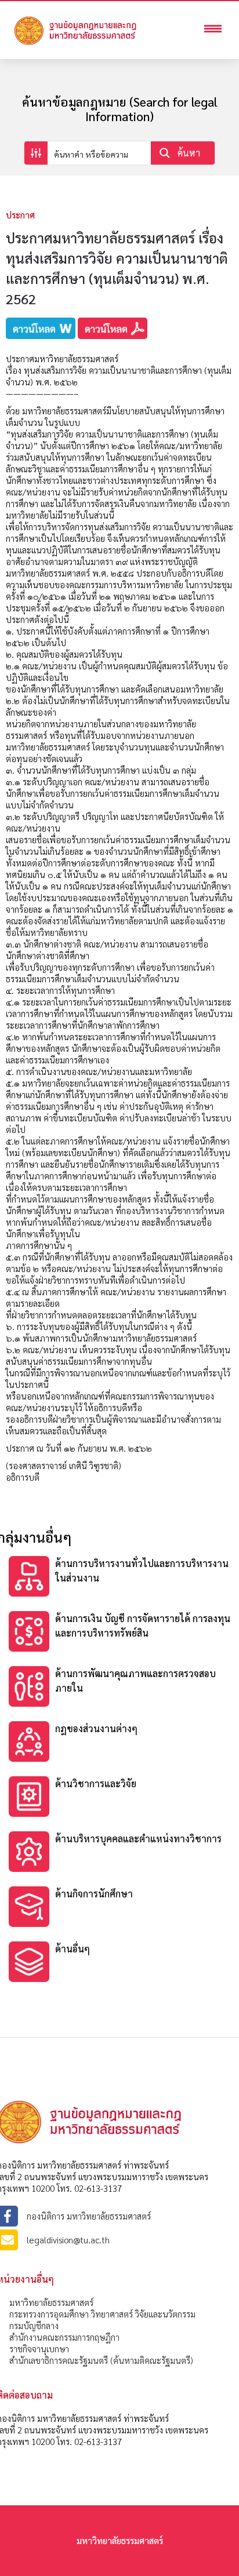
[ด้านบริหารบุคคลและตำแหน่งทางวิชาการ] (119, 1853)
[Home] (93, 44)
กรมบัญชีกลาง (34, 2325)
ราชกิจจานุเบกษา (39, 2349)
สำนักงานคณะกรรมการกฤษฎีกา (64, 2337)
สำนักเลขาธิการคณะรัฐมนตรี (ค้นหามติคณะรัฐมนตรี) (101, 2360)
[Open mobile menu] (216, 30)
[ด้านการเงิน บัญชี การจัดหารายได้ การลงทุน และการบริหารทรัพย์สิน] (119, 1633)
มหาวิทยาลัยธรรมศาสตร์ (51, 2302)
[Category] (119, 1578)
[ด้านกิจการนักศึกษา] (119, 1908)
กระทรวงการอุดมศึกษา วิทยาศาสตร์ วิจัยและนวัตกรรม (102, 2314)
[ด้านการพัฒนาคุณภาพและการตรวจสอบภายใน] (119, 1688)
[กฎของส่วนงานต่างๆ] (119, 1743)
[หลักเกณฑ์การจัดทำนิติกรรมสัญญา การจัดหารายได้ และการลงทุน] (119, 1798)
